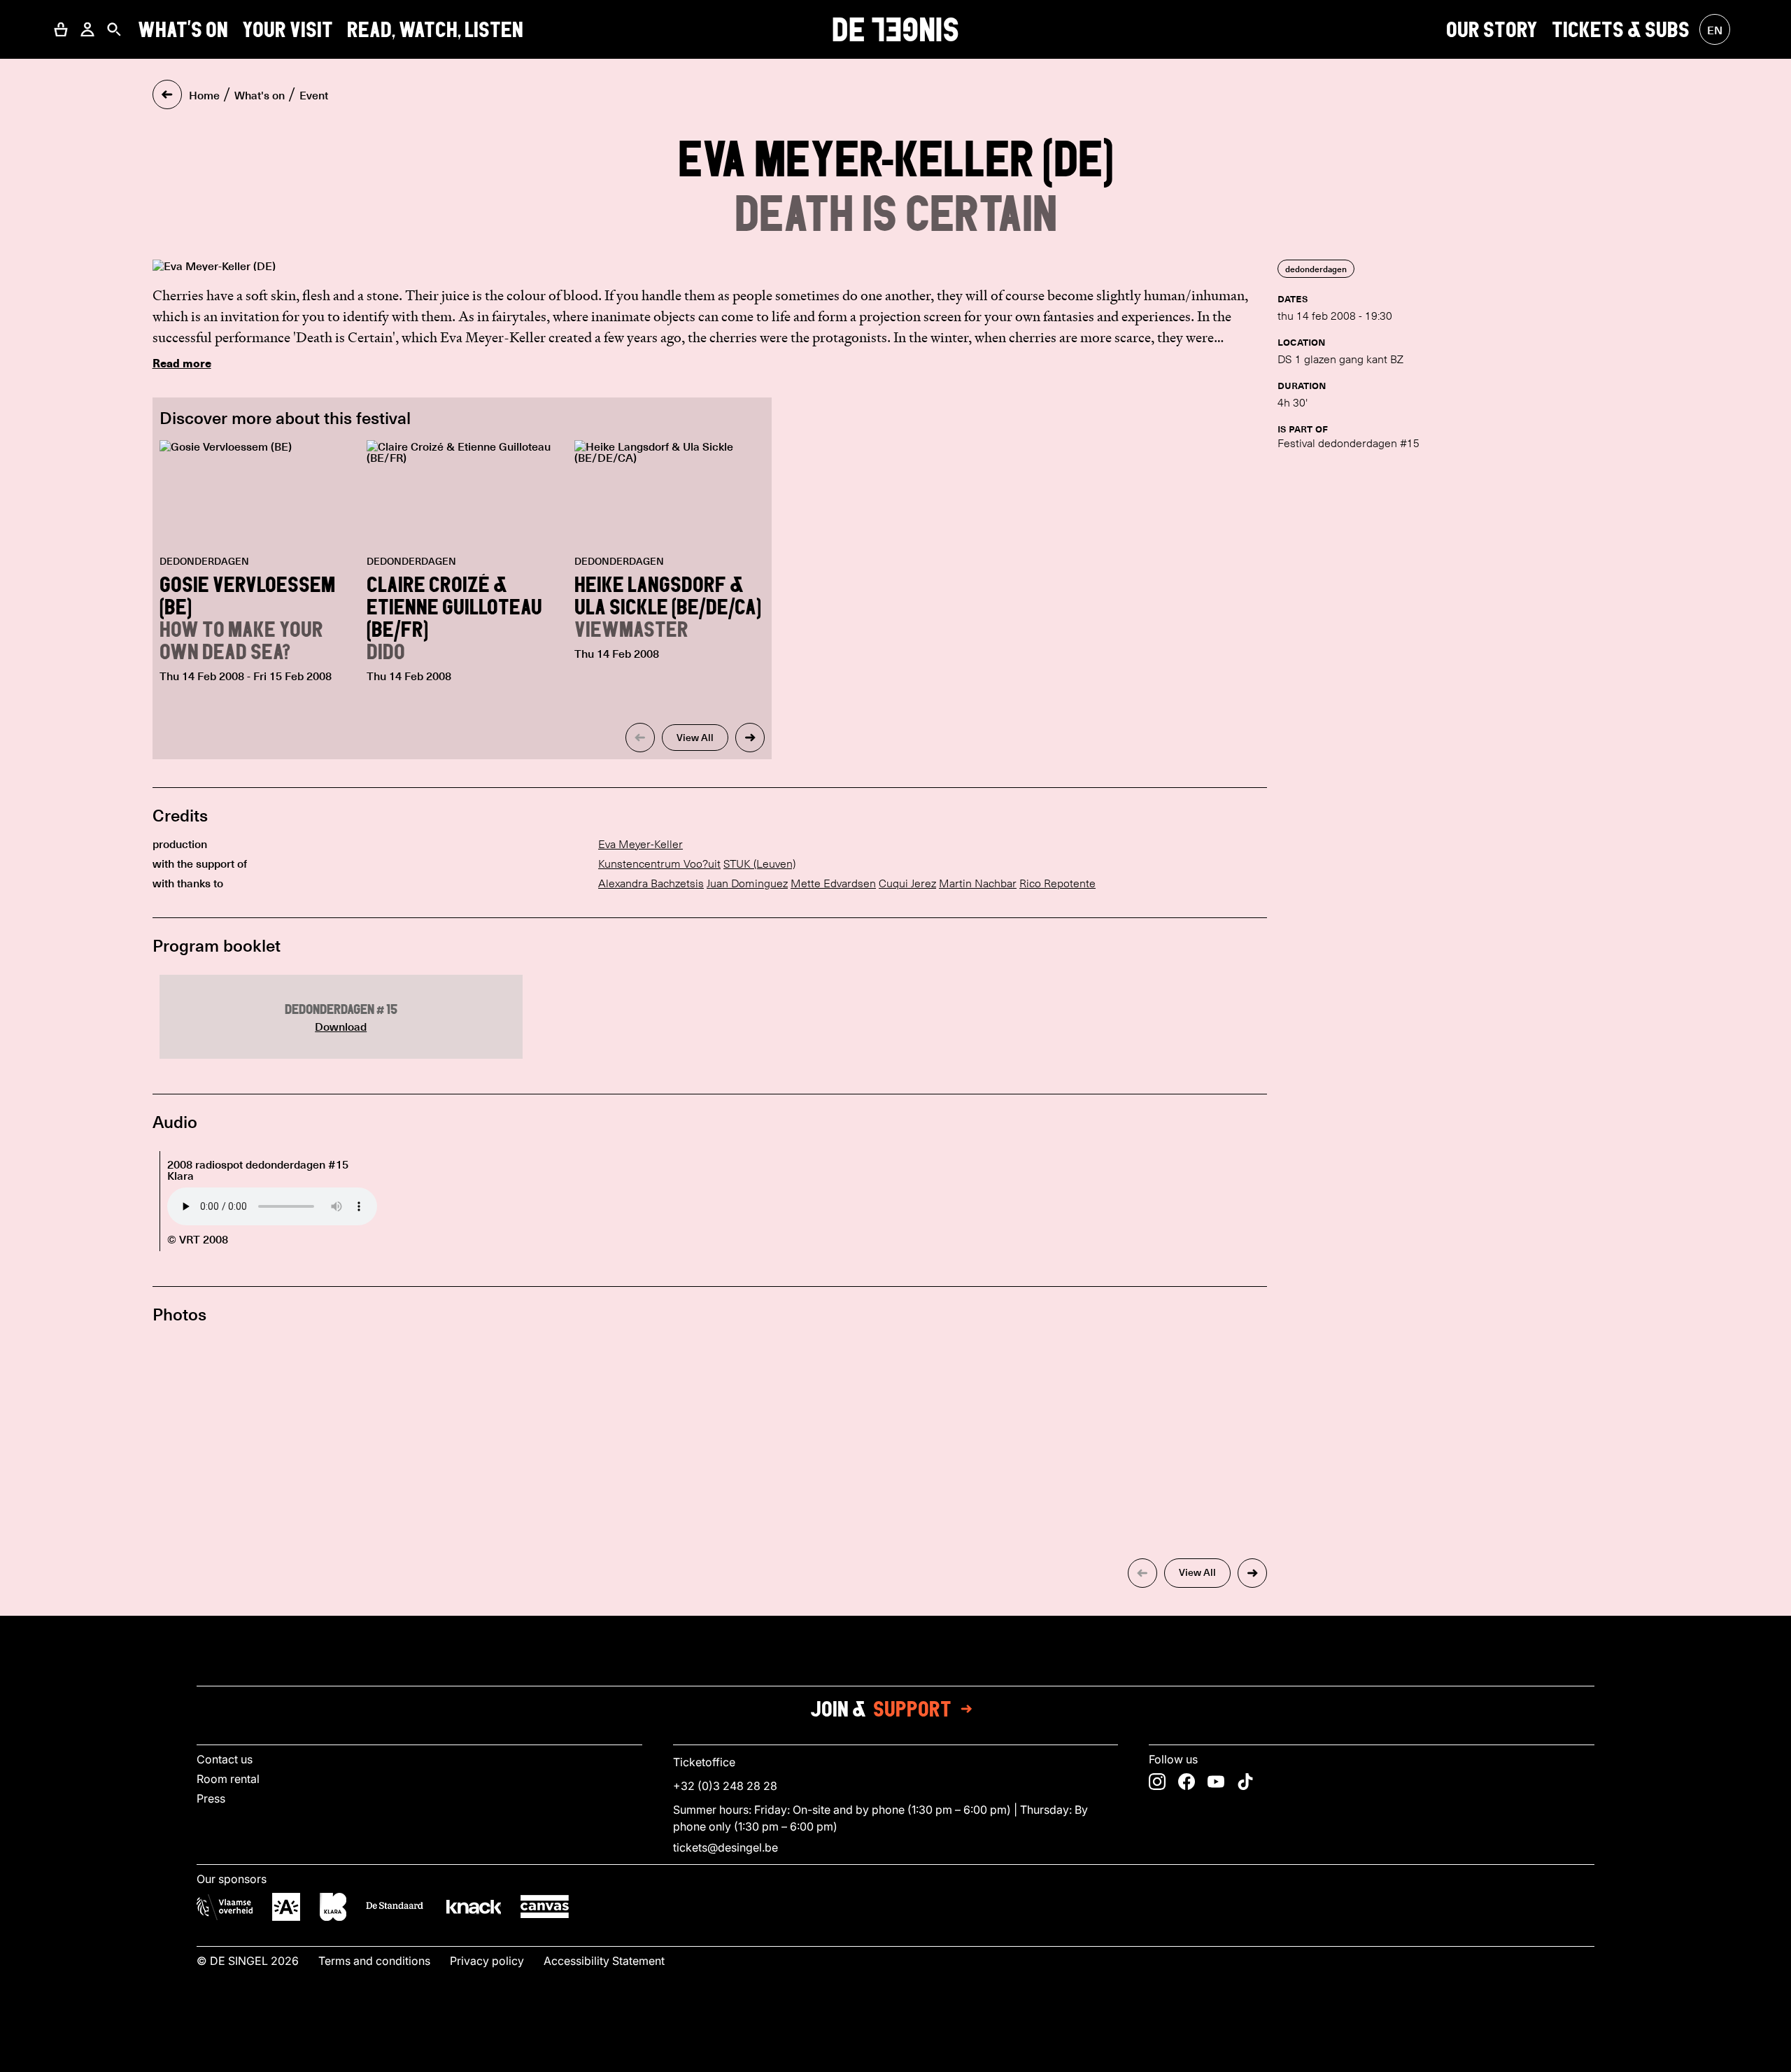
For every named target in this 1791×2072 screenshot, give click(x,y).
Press (211, 1798)
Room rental (228, 1779)
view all (695, 737)
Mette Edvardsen (833, 883)
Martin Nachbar (978, 883)
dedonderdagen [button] (1316, 269)
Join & (881, 1709)
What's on (183, 29)
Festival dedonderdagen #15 (1348, 443)
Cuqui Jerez (907, 883)
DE (895, 29)
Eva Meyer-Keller (640, 844)
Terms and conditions (374, 1961)
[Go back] (167, 94)
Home (204, 94)
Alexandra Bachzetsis (651, 883)
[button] (61, 29)
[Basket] (61, 29)
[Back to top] (895, 2057)
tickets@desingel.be (725, 1847)
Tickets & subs (1621, 29)
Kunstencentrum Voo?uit (659, 864)
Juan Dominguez (747, 883)
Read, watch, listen (435, 29)
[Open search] (114, 29)
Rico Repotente (1057, 883)
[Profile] (87, 29)
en (1715, 29)
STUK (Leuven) (759, 864)
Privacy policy (487, 1961)
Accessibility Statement (604, 1961)
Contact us (225, 1759)
